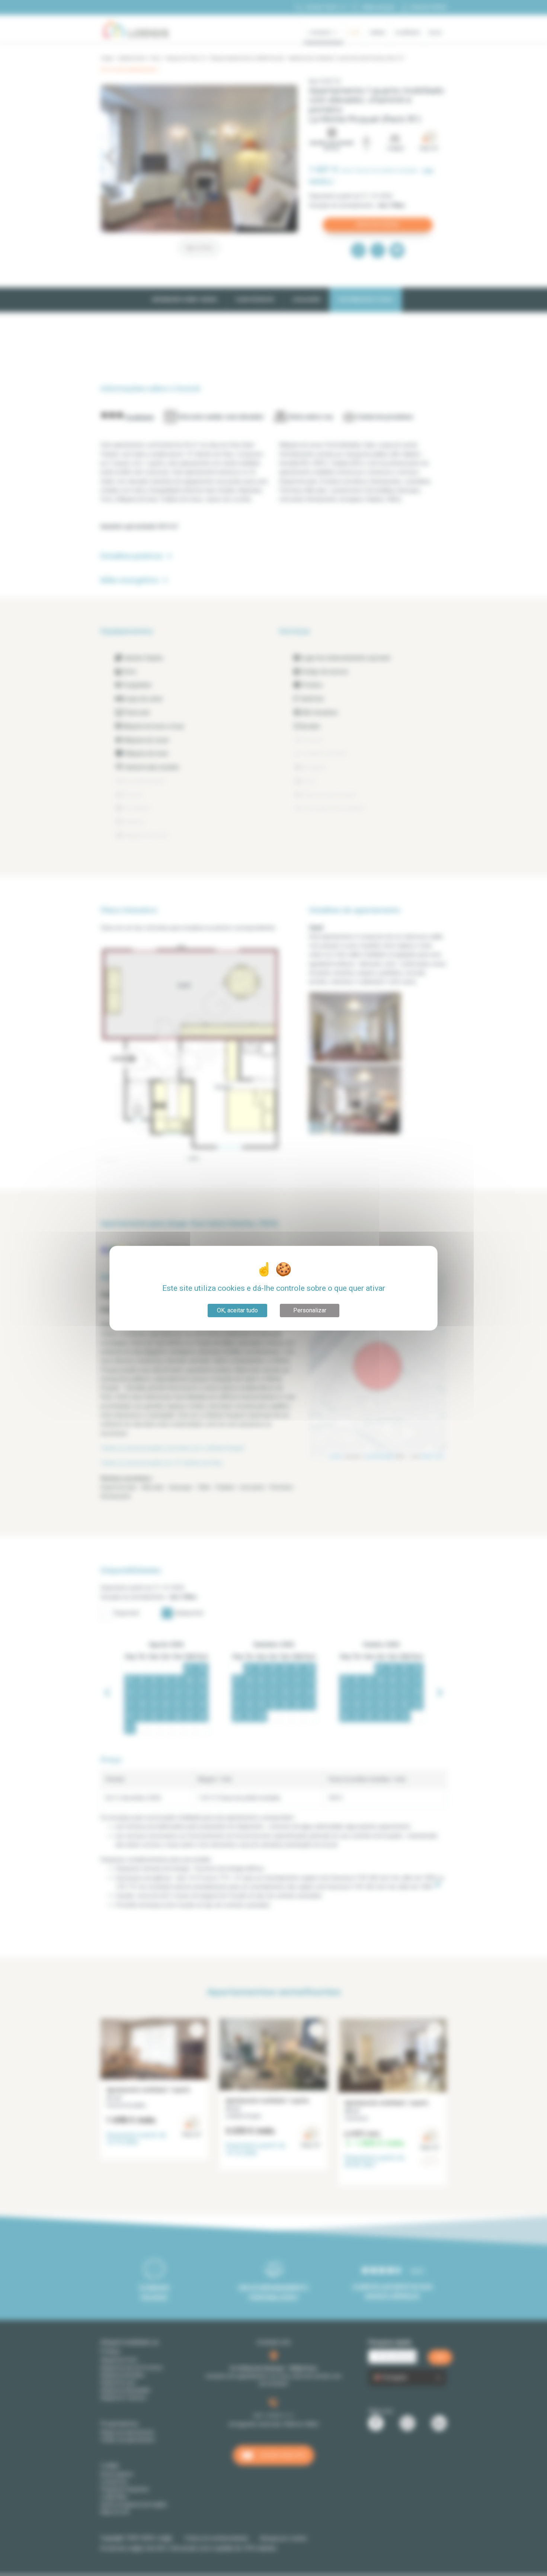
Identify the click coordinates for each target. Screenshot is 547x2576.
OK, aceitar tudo (237, 1310)
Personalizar (310, 1310)
